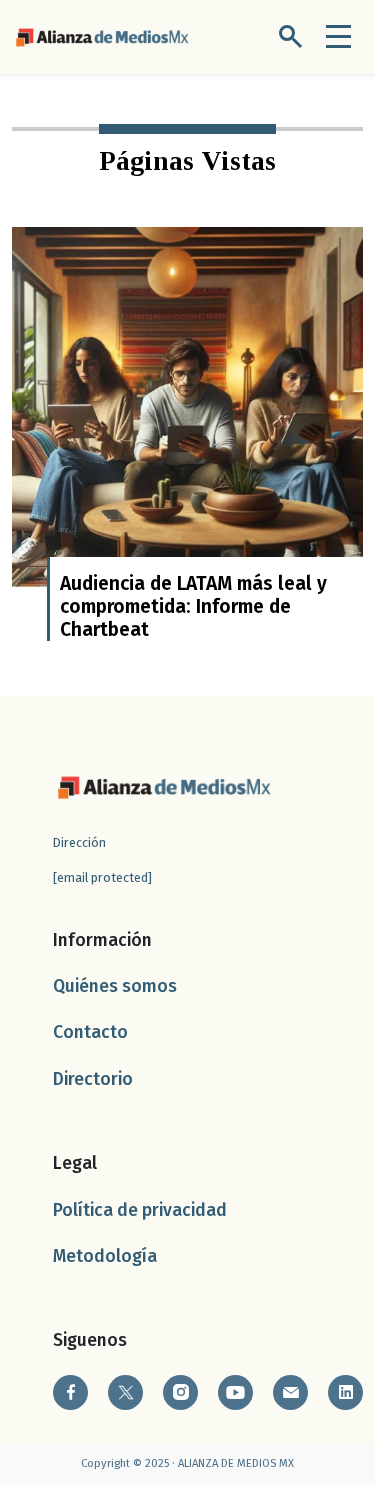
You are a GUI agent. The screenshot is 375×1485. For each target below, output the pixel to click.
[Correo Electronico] (290, 1392)
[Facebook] (70, 1392)
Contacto (90, 1032)
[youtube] (235, 1392)
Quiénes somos (115, 986)
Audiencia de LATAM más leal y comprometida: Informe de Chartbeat (193, 606)
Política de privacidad (140, 1210)
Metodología (105, 1256)
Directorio (93, 1079)
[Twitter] (125, 1392)
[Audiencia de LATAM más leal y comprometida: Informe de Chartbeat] (187, 405)
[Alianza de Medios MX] (102, 35)
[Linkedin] (345, 1392)
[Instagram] (180, 1392)
